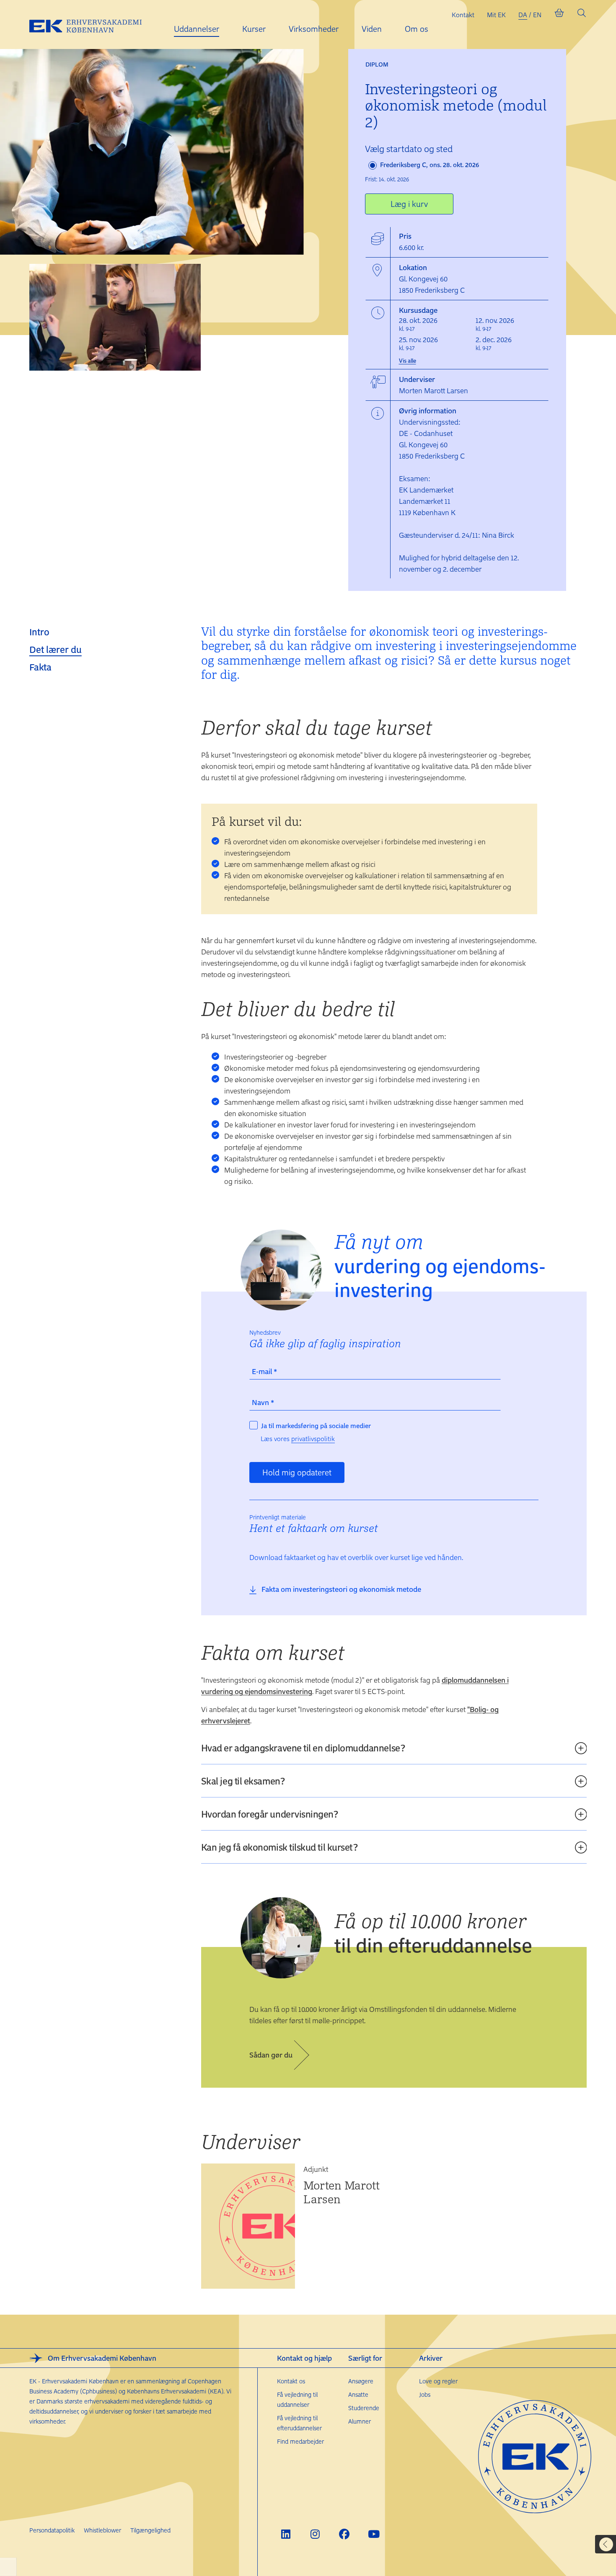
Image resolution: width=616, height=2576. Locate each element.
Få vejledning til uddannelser (297, 2399)
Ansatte (358, 2394)
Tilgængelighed (150, 2530)
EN (537, 15)
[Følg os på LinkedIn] (286, 2534)
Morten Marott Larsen (342, 2192)
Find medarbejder (300, 2441)
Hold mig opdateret (297, 1472)
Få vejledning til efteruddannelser (299, 2423)
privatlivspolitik (313, 1439)
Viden (372, 29)
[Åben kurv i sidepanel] (559, 15)
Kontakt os (291, 2381)
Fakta (40, 667)
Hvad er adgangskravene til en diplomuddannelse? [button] (303, 1748)
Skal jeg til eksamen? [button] (243, 1781)
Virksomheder (314, 29)
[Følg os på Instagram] (315, 2534)
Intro (39, 632)
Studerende (364, 2408)
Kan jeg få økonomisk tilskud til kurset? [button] (280, 1847)
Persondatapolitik (52, 2530)
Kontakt (463, 15)
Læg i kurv (409, 204)
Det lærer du (56, 649)
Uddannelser (197, 29)
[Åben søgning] (582, 15)
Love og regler (438, 2381)
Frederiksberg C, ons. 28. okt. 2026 (429, 165)
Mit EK (496, 15)
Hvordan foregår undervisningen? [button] (270, 1814)
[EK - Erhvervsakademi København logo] (92, 25)
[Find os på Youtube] (374, 2534)
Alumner (360, 2421)
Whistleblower (102, 2530)
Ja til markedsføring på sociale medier (316, 1426)
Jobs (425, 2394)
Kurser (254, 29)
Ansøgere (361, 2381)
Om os (417, 29)
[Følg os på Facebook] (344, 2534)
